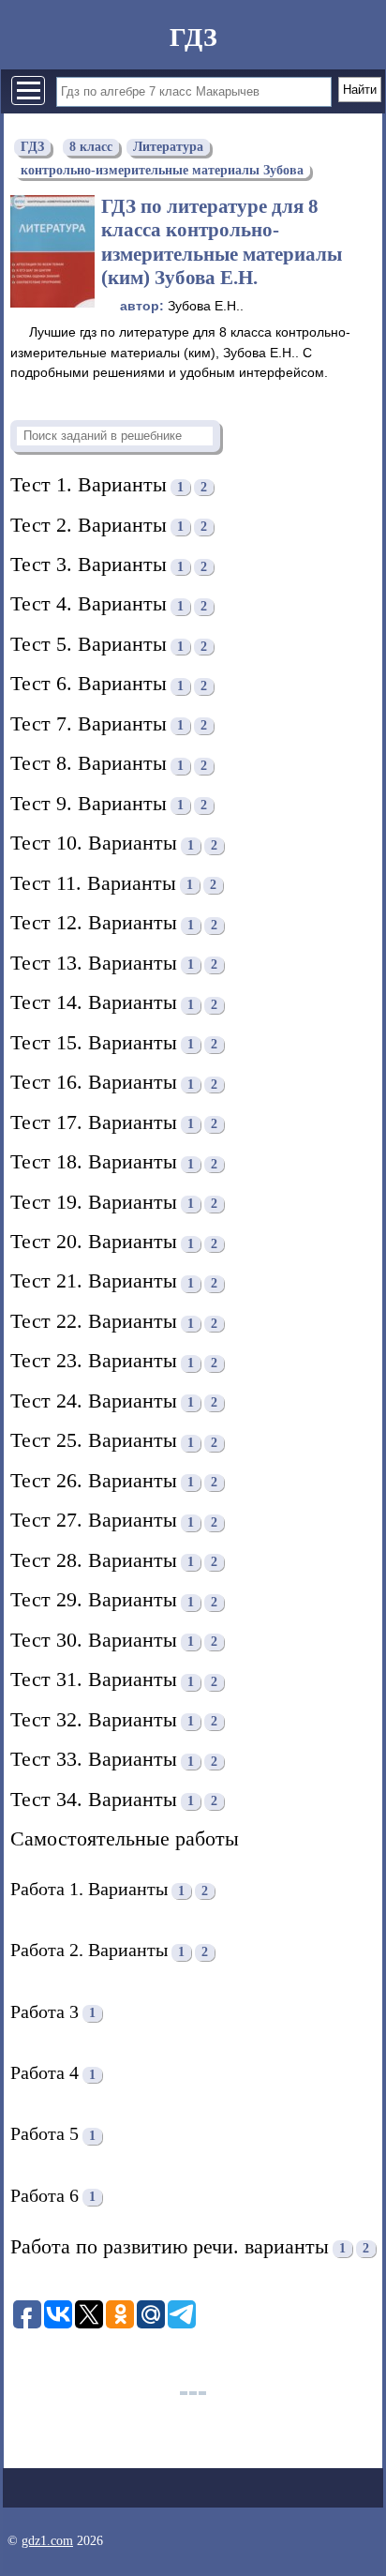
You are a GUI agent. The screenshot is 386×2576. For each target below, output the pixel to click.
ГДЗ (193, 37)
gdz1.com (47, 2541)
